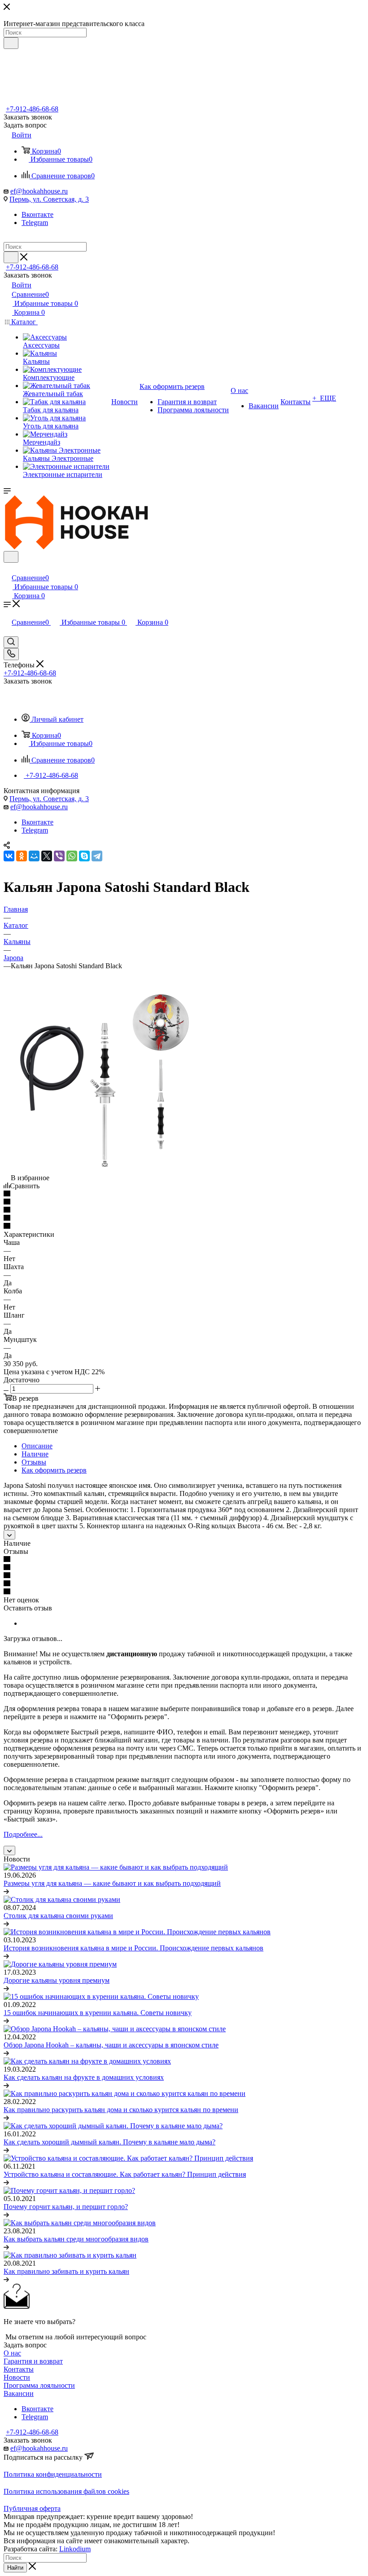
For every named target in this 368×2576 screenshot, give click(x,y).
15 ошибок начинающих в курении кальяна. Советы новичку (98, 2013)
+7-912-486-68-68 (32, 109)
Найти (15, 2568)
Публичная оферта (32, 2508)
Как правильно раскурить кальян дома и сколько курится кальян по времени (121, 2110)
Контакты (19, 2369)
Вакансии (19, 2393)
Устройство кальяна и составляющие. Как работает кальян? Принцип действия (125, 2174)
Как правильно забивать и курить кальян (66, 2271)
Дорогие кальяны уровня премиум (57, 1980)
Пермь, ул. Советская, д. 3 (49, 199)
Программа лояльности (39, 2385)
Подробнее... (23, 1834)
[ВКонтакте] (9, 856)
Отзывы (34, 1462)
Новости (17, 2377)
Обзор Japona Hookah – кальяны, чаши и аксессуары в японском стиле (111, 2045)
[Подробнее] (6, 1891)
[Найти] (11, 43)
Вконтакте (37, 214)
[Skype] (84, 856)
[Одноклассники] (22, 856)
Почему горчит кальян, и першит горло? (66, 2207)
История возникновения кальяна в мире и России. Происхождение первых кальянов (134, 1948)
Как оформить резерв (54, 1470)
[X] (47, 856)
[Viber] (59, 856)
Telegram (35, 223)
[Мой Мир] (34, 856)
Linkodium (75, 2549)
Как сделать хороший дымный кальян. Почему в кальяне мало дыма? (110, 2142)
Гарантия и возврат (33, 2361)
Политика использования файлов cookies (66, 2491)
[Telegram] (97, 856)
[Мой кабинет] (8, 568)
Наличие (35, 1454)
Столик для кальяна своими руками (58, 1916)
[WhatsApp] (72, 856)
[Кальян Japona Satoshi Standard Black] (105, 1170)
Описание (37, 1446)
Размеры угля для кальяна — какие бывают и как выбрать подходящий (112, 1883)
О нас (12, 2353)
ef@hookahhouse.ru (39, 191)
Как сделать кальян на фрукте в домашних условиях (84, 2077)
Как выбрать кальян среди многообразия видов (76, 2239)
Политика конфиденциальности (53, 2474)
